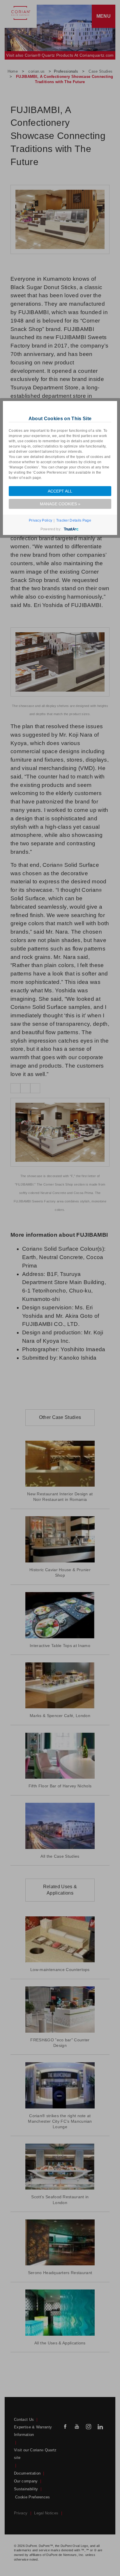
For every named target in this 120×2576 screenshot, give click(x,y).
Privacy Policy (40, 520)
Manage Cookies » (60, 504)
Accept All (60, 491)
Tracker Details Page (74, 520)
